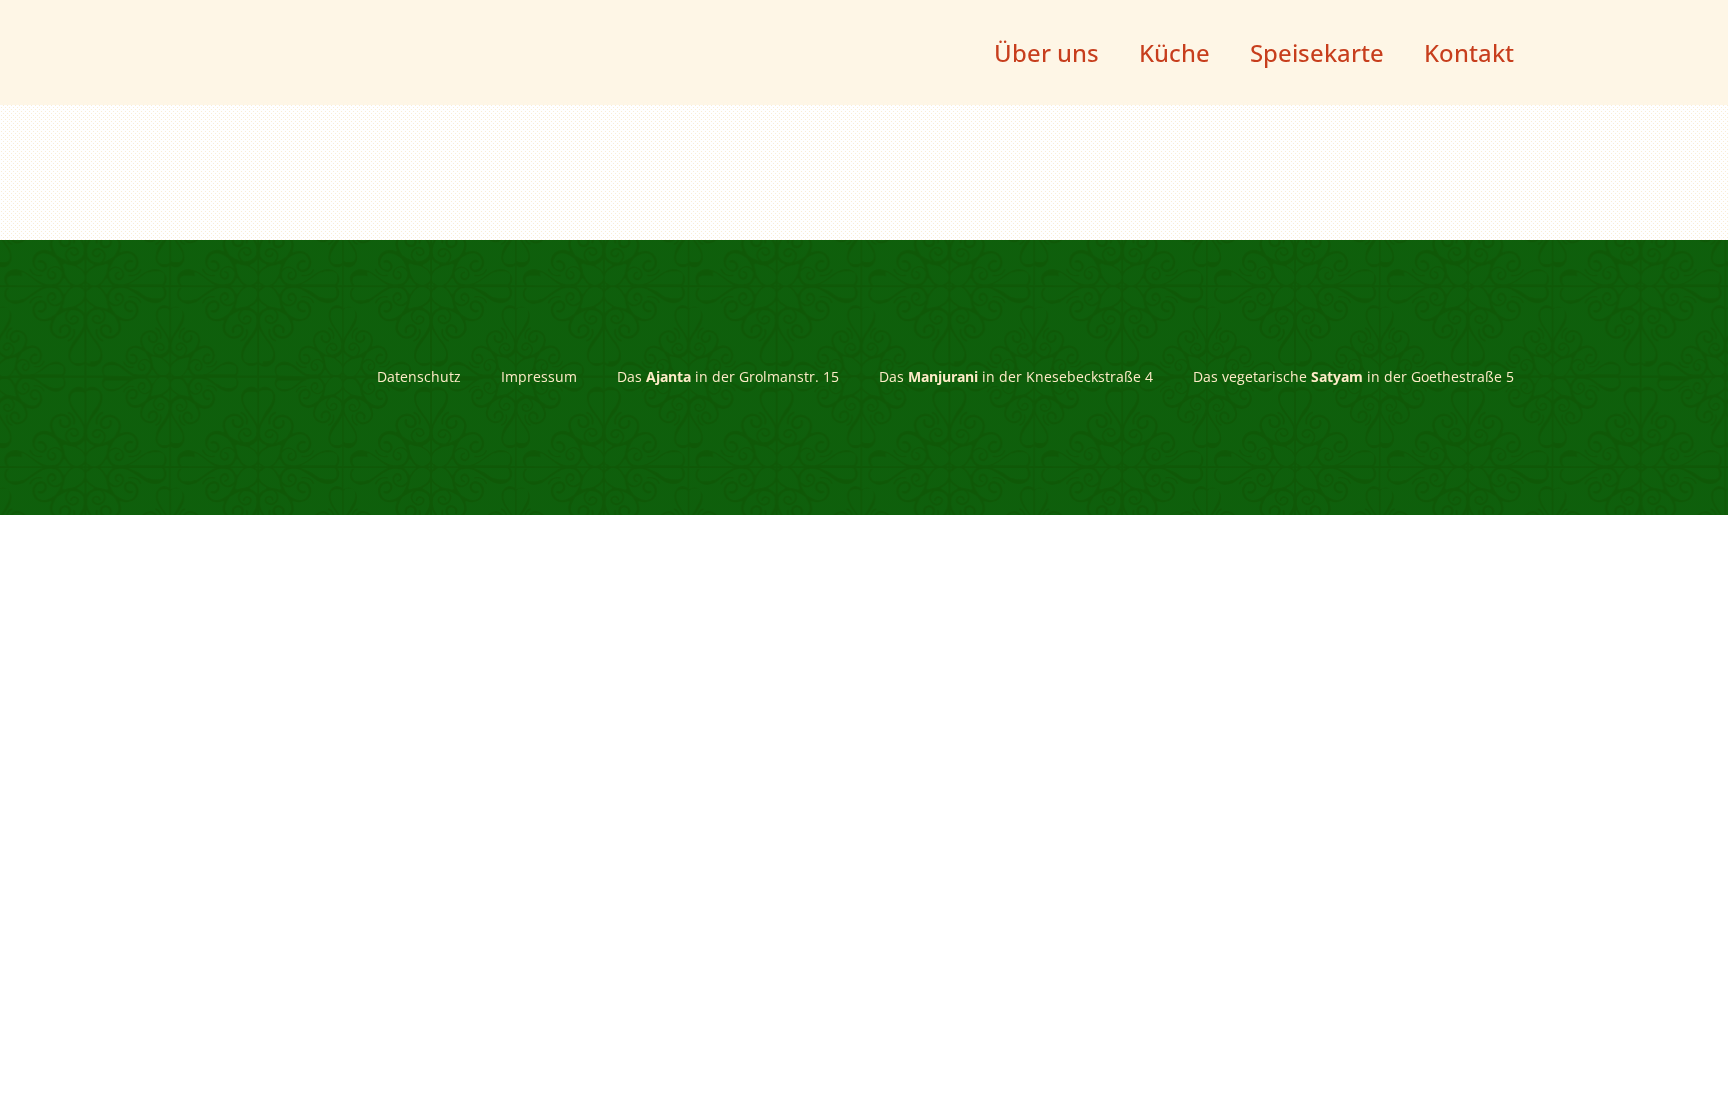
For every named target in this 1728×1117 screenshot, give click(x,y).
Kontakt (1469, 52)
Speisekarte (1317, 52)
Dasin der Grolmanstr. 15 (728, 377)
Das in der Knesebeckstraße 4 (1016, 377)
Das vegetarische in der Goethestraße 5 (1353, 377)
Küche (1174, 52)
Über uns (1046, 52)
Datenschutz (419, 377)
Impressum (539, 377)
